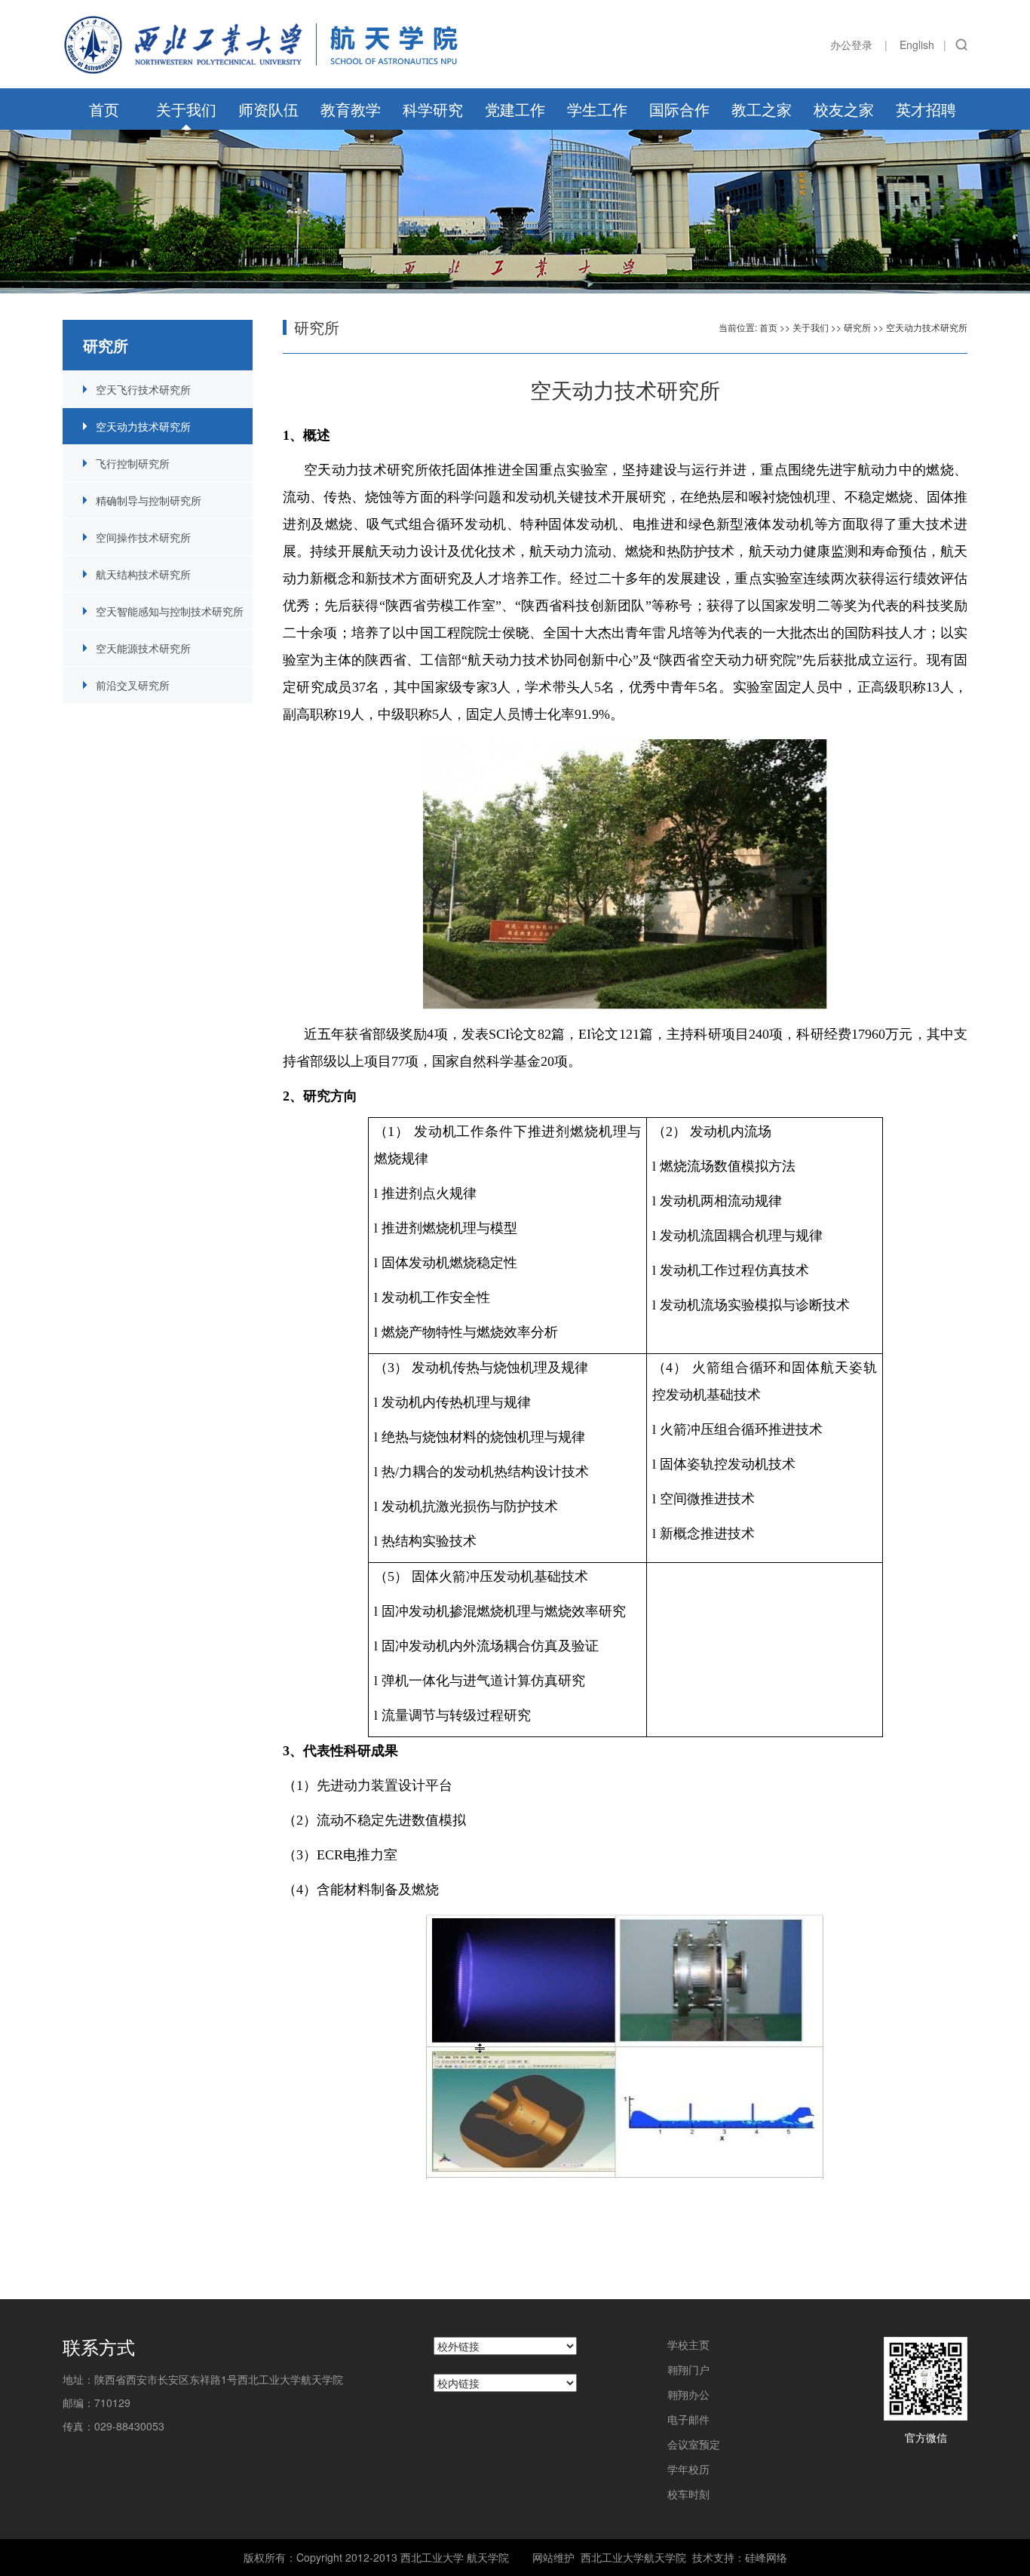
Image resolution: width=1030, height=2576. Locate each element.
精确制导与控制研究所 (149, 500)
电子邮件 (688, 2419)
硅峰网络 (766, 2557)
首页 (104, 109)
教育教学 (351, 109)
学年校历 (688, 2469)
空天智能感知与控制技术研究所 (170, 611)
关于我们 (186, 109)
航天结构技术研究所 (143, 574)
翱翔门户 (688, 2369)
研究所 (857, 327)
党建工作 (515, 109)
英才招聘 (926, 109)
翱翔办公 (688, 2394)
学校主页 (688, 2344)
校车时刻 (688, 2494)
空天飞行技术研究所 (143, 389)
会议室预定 (694, 2444)
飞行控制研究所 (133, 463)
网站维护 (553, 2557)
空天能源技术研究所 (143, 648)
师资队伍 (268, 109)
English (917, 45)
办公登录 (851, 45)
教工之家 (762, 109)
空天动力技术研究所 (143, 426)
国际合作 (679, 109)
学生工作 (597, 109)
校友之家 (844, 109)
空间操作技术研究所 (143, 537)
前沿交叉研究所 (133, 685)
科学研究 (433, 109)
